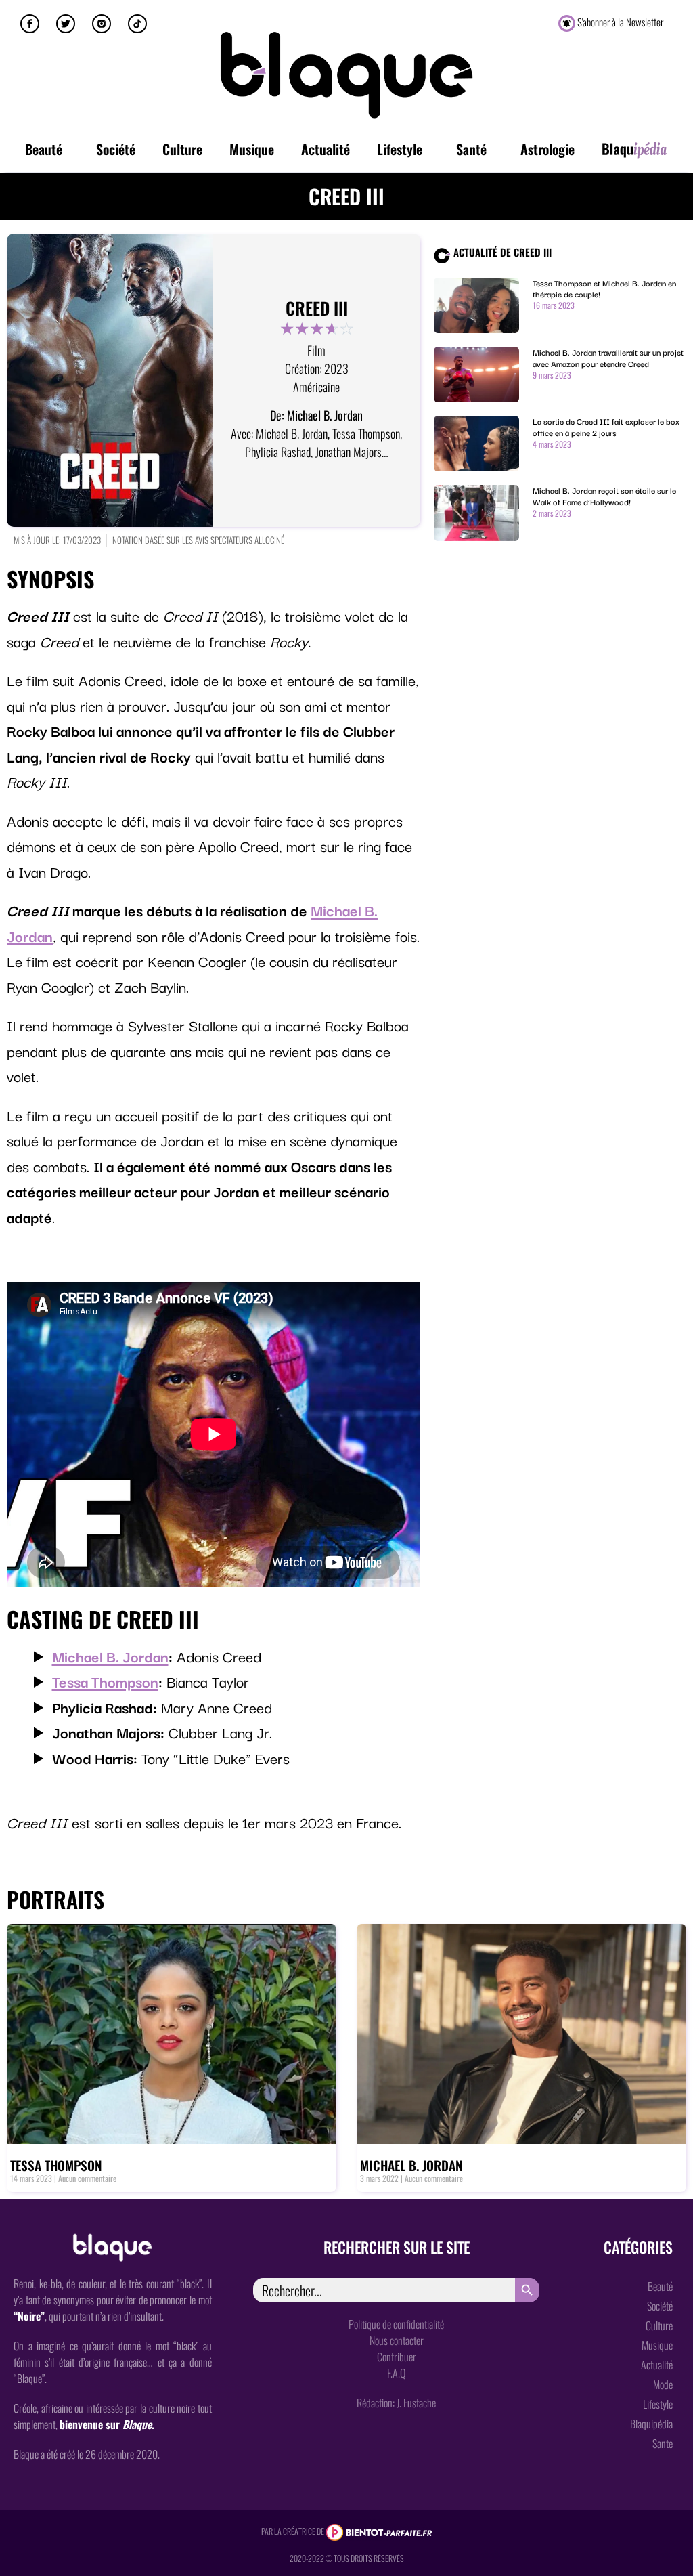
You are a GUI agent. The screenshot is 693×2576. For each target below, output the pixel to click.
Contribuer (397, 2357)
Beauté (44, 149)
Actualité (326, 149)
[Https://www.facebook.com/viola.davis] (30, 24)
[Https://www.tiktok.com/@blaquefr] (137, 24)
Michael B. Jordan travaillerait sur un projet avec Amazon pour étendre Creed (608, 358)
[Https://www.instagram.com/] (102, 24)
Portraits (55, 1899)
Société (116, 149)
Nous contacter (397, 2340)
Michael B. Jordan (110, 1656)
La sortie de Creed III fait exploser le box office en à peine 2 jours (606, 427)
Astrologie (547, 149)
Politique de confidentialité (396, 2324)
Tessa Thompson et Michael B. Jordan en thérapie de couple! (604, 288)
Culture (182, 149)
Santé (471, 149)
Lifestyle (400, 149)
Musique (252, 149)
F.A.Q (396, 2373)
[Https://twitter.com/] (66, 24)
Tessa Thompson (105, 1681)
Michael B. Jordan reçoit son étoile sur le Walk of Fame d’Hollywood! (604, 496)
